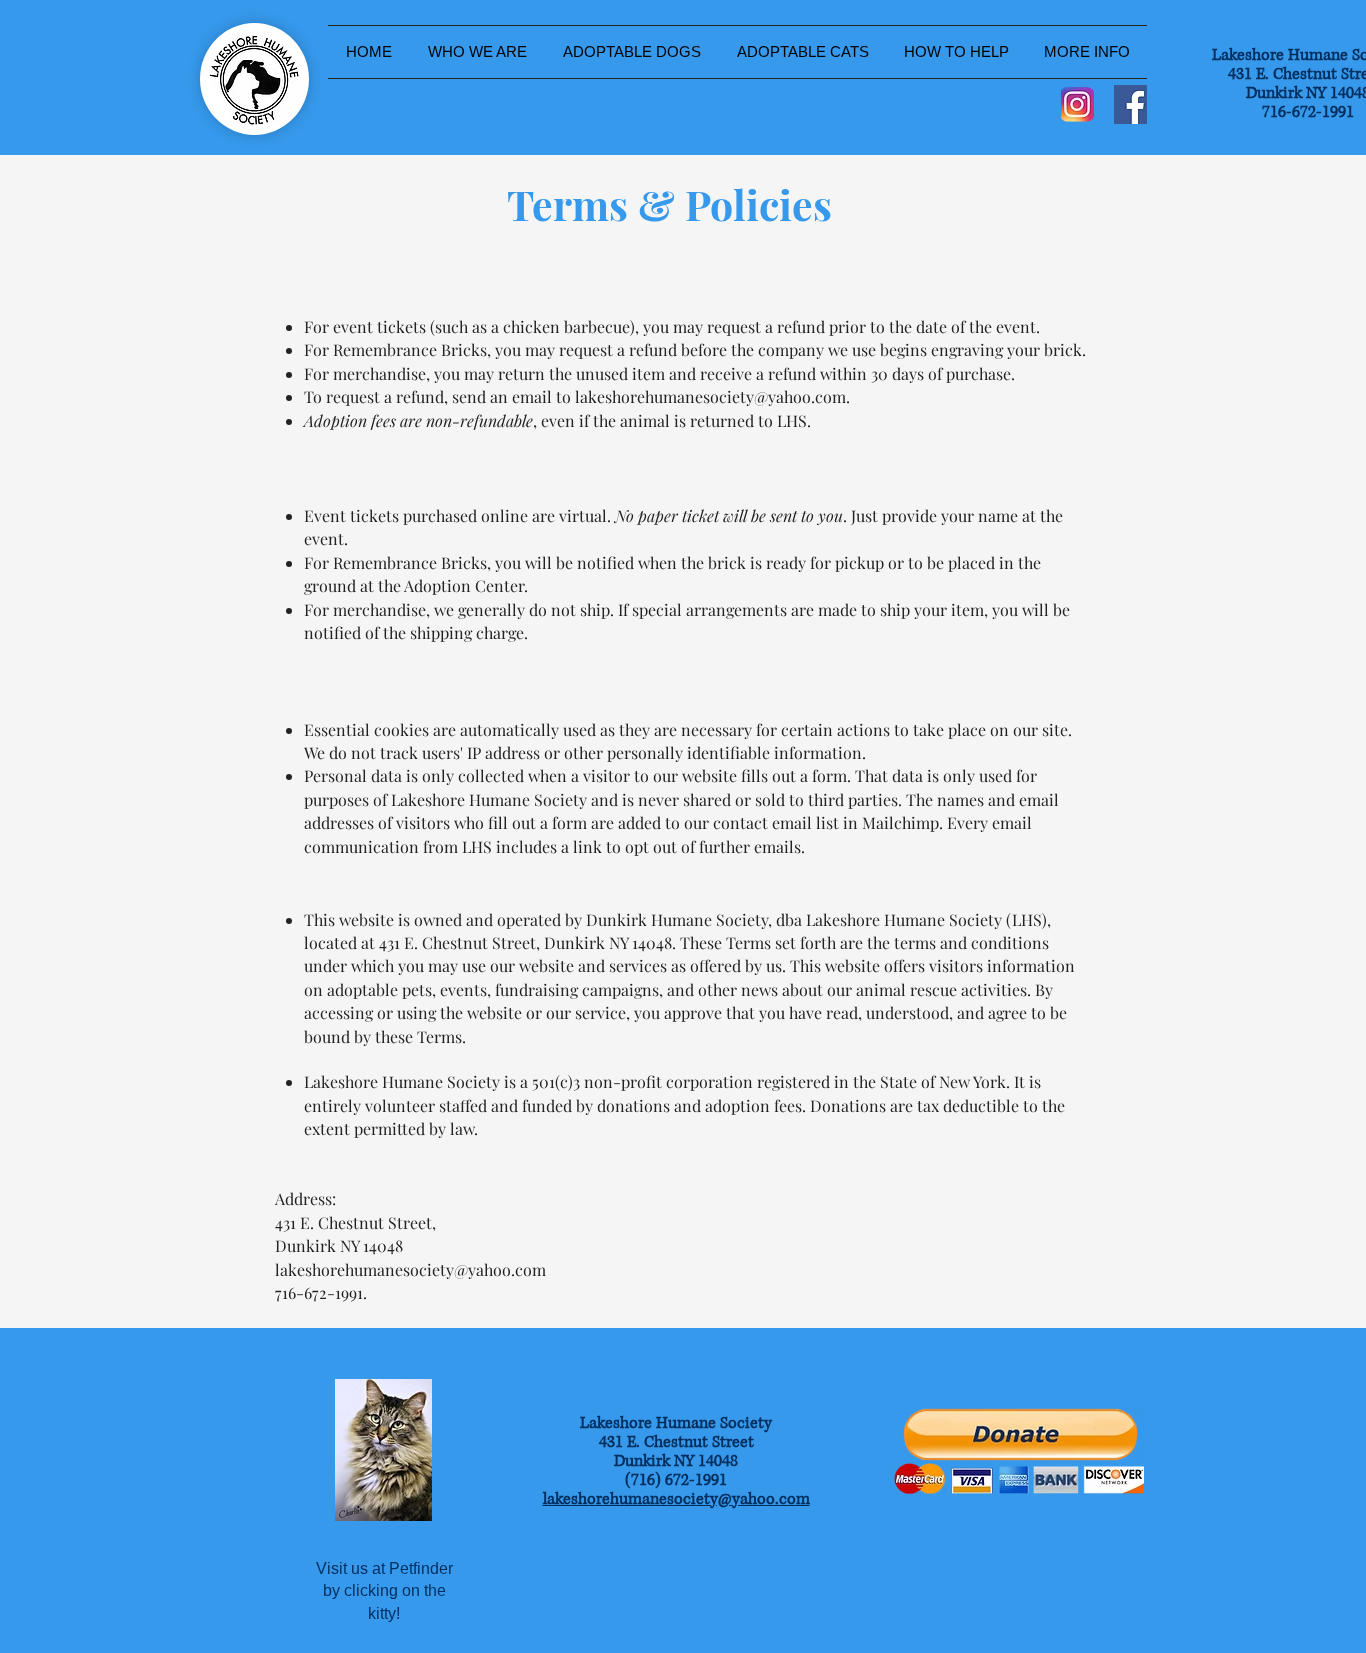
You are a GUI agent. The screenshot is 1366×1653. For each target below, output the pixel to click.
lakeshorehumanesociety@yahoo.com (710, 396)
